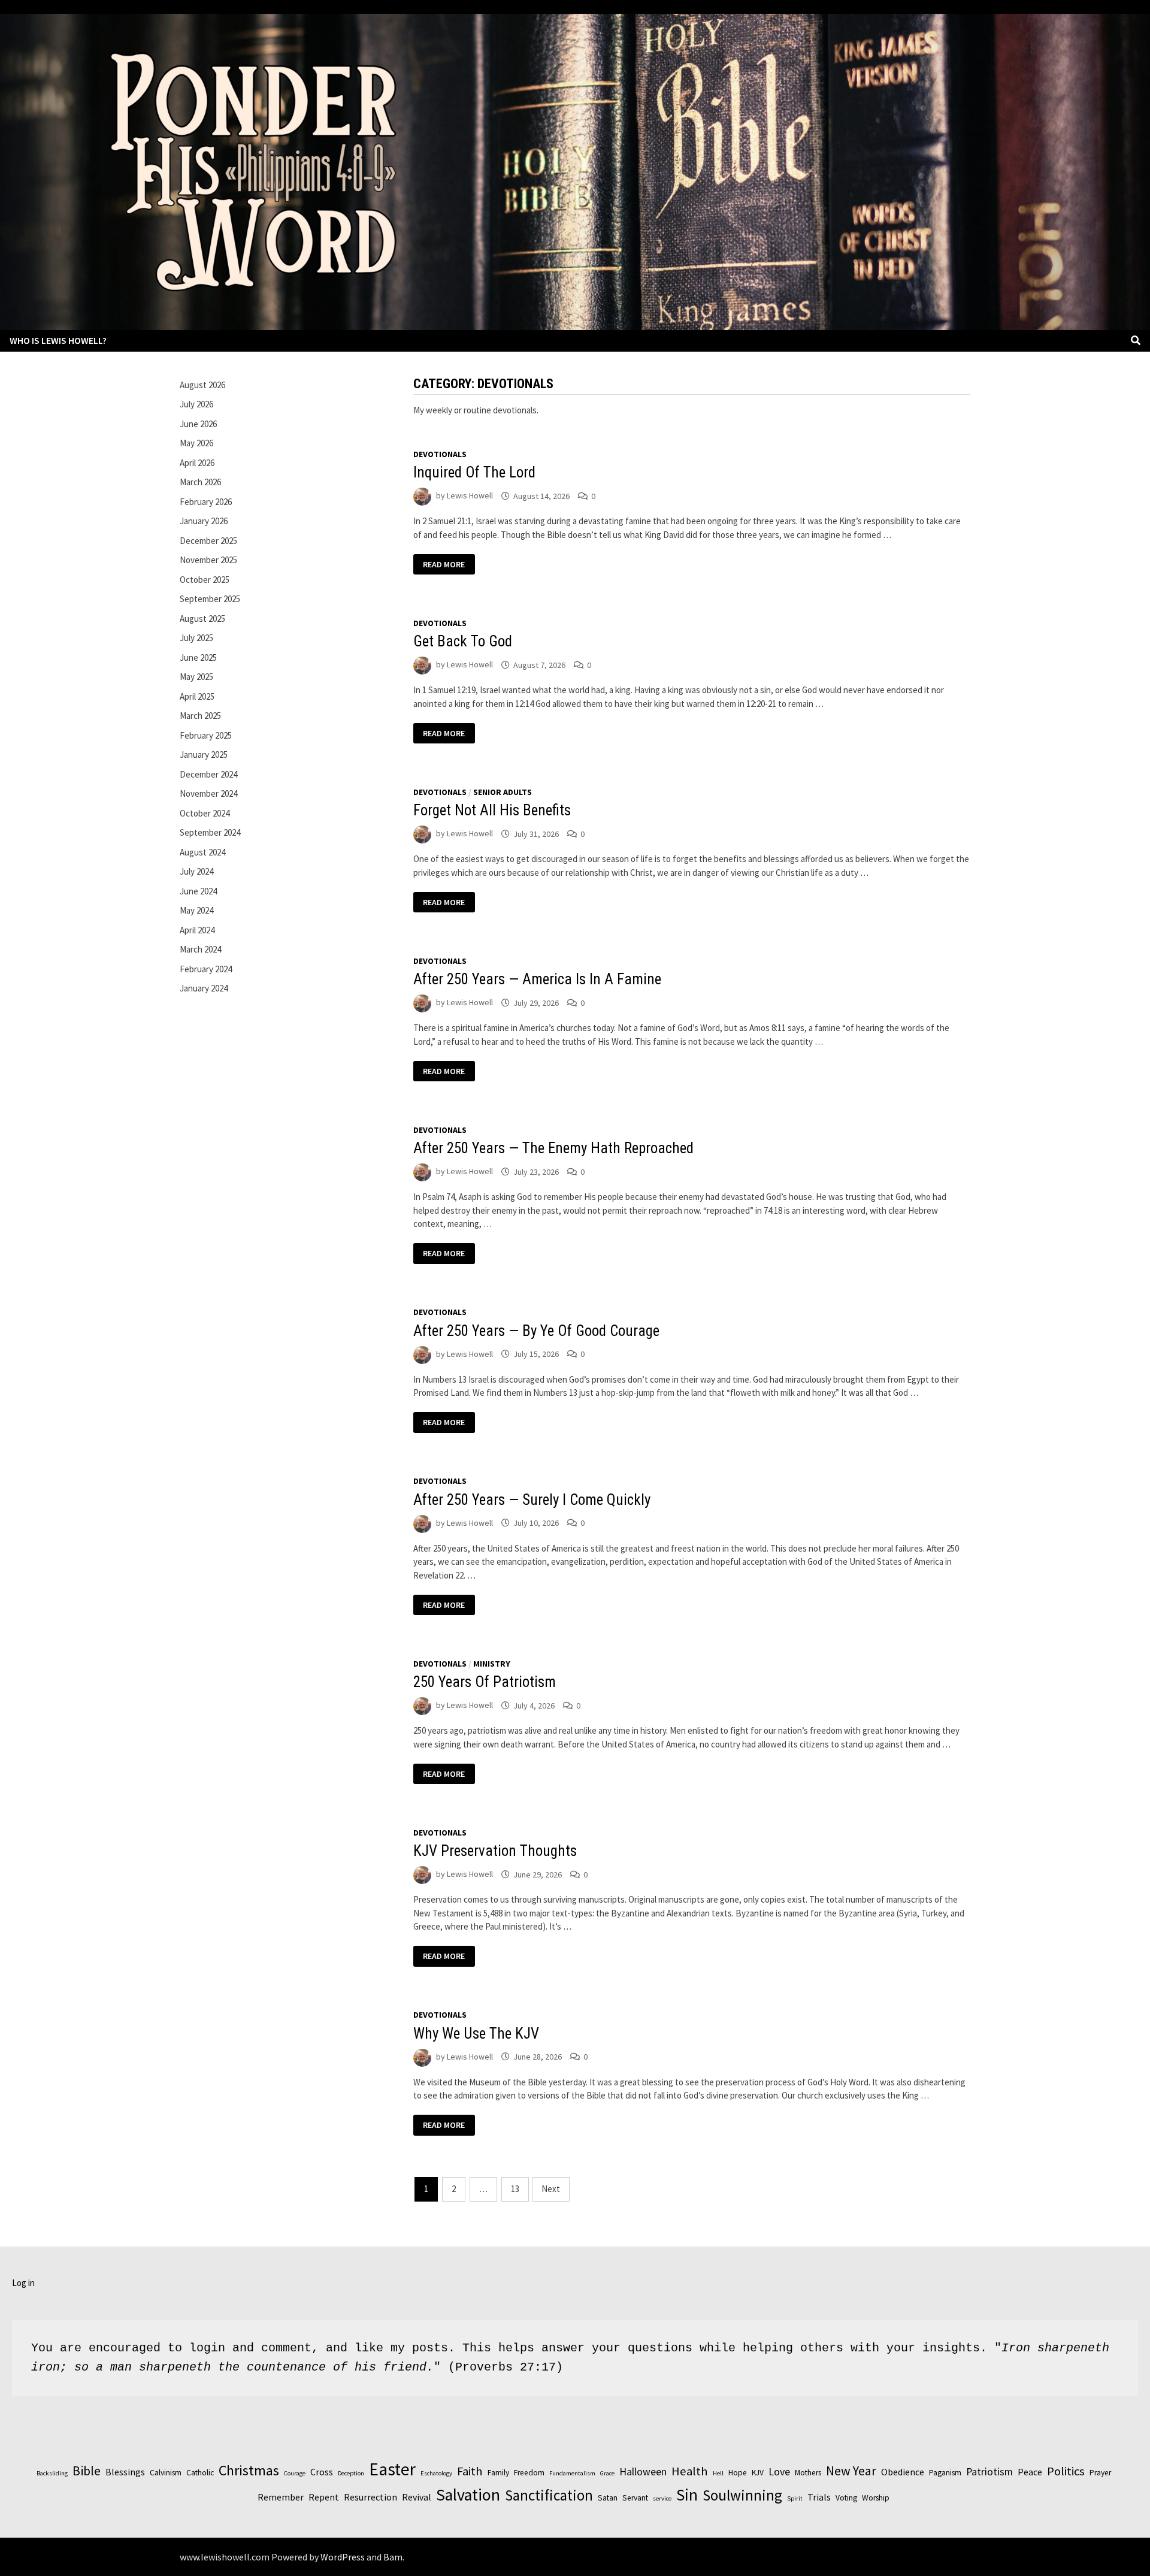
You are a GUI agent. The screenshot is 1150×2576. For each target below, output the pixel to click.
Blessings (125, 2472)
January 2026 (204, 521)
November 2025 (208, 560)
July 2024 (196, 871)
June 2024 (198, 891)
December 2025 (208, 541)
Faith (470, 2471)
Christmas (249, 2470)
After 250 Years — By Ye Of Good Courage (536, 1331)
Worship (876, 2498)
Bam (393, 2557)
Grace (607, 2473)
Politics (1066, 2471)
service (662, 2498)
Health (690, 2471)
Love (779, 2471)
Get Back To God (463, 641)
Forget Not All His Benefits (492, 810)
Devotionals (440, 454)
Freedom (529, 2473)
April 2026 (197, 463)
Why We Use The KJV (476, 2034)
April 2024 (197, 930)
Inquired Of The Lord (474, 472)
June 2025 (198, 657)
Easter (392, 2469)
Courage (295, 2473)
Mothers (808, 2473)
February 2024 (206, 969)
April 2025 (197, 696)
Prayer (1100, 2473)
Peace (1030, 2472)
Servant (635, 2498)
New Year (851, 2471)
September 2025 (210, 599)
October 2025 (205, 580)
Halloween (643, 2471)
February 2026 (206, 502)
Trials (819, 2497)
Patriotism (989, 2471)
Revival (417, 2497)
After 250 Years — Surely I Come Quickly (532, 1500)
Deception (351, 2473)
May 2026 (196, 443)
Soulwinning (742, 2495)
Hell (718, 2473)
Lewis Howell (470, 496)
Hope (738, 2473)
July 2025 (196, 638)
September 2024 (210, 832)
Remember (281, 2497)
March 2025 (200, 716)
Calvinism (166, 2473)
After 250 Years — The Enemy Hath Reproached (553, 1148)
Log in (23, 2283)
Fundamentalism (572, 2473)
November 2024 (208, 793)
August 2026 (202, 385)
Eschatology (436, 2473)
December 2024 (208, 774)
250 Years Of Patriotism (485, 1682)
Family (498, 2473)
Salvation (468, 2495)
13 (515, 2189)
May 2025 (196, 677)
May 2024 (196, 910)
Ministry (492, 1664)
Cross (322, 2472)
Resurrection (370, 2497)
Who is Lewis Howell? (58, 340)
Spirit (795, 2498)
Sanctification (549, 2495)
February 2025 (206, 735)
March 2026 (200, 482)
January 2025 (204, 755)
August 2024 (202, 852)
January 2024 (204, 988)
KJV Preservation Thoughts (495, 1851)
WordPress (343, 2557)
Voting (846, 2498)
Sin (687, 2495)
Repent (324, 2497)
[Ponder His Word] (575, 170)
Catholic (200, 2473)
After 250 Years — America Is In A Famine (537, 979)
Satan (608, 2498)
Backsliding (52, 2473)
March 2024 (200, 949)
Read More (444, 565)
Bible (87, 2471)
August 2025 (202, 619)
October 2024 (205, 813)
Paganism (945, 2473)
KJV (758, 2473)
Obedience (903, 2472)
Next (551, 2189)
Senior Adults (503, 792)
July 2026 (196, 404)
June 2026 (198, 424)
